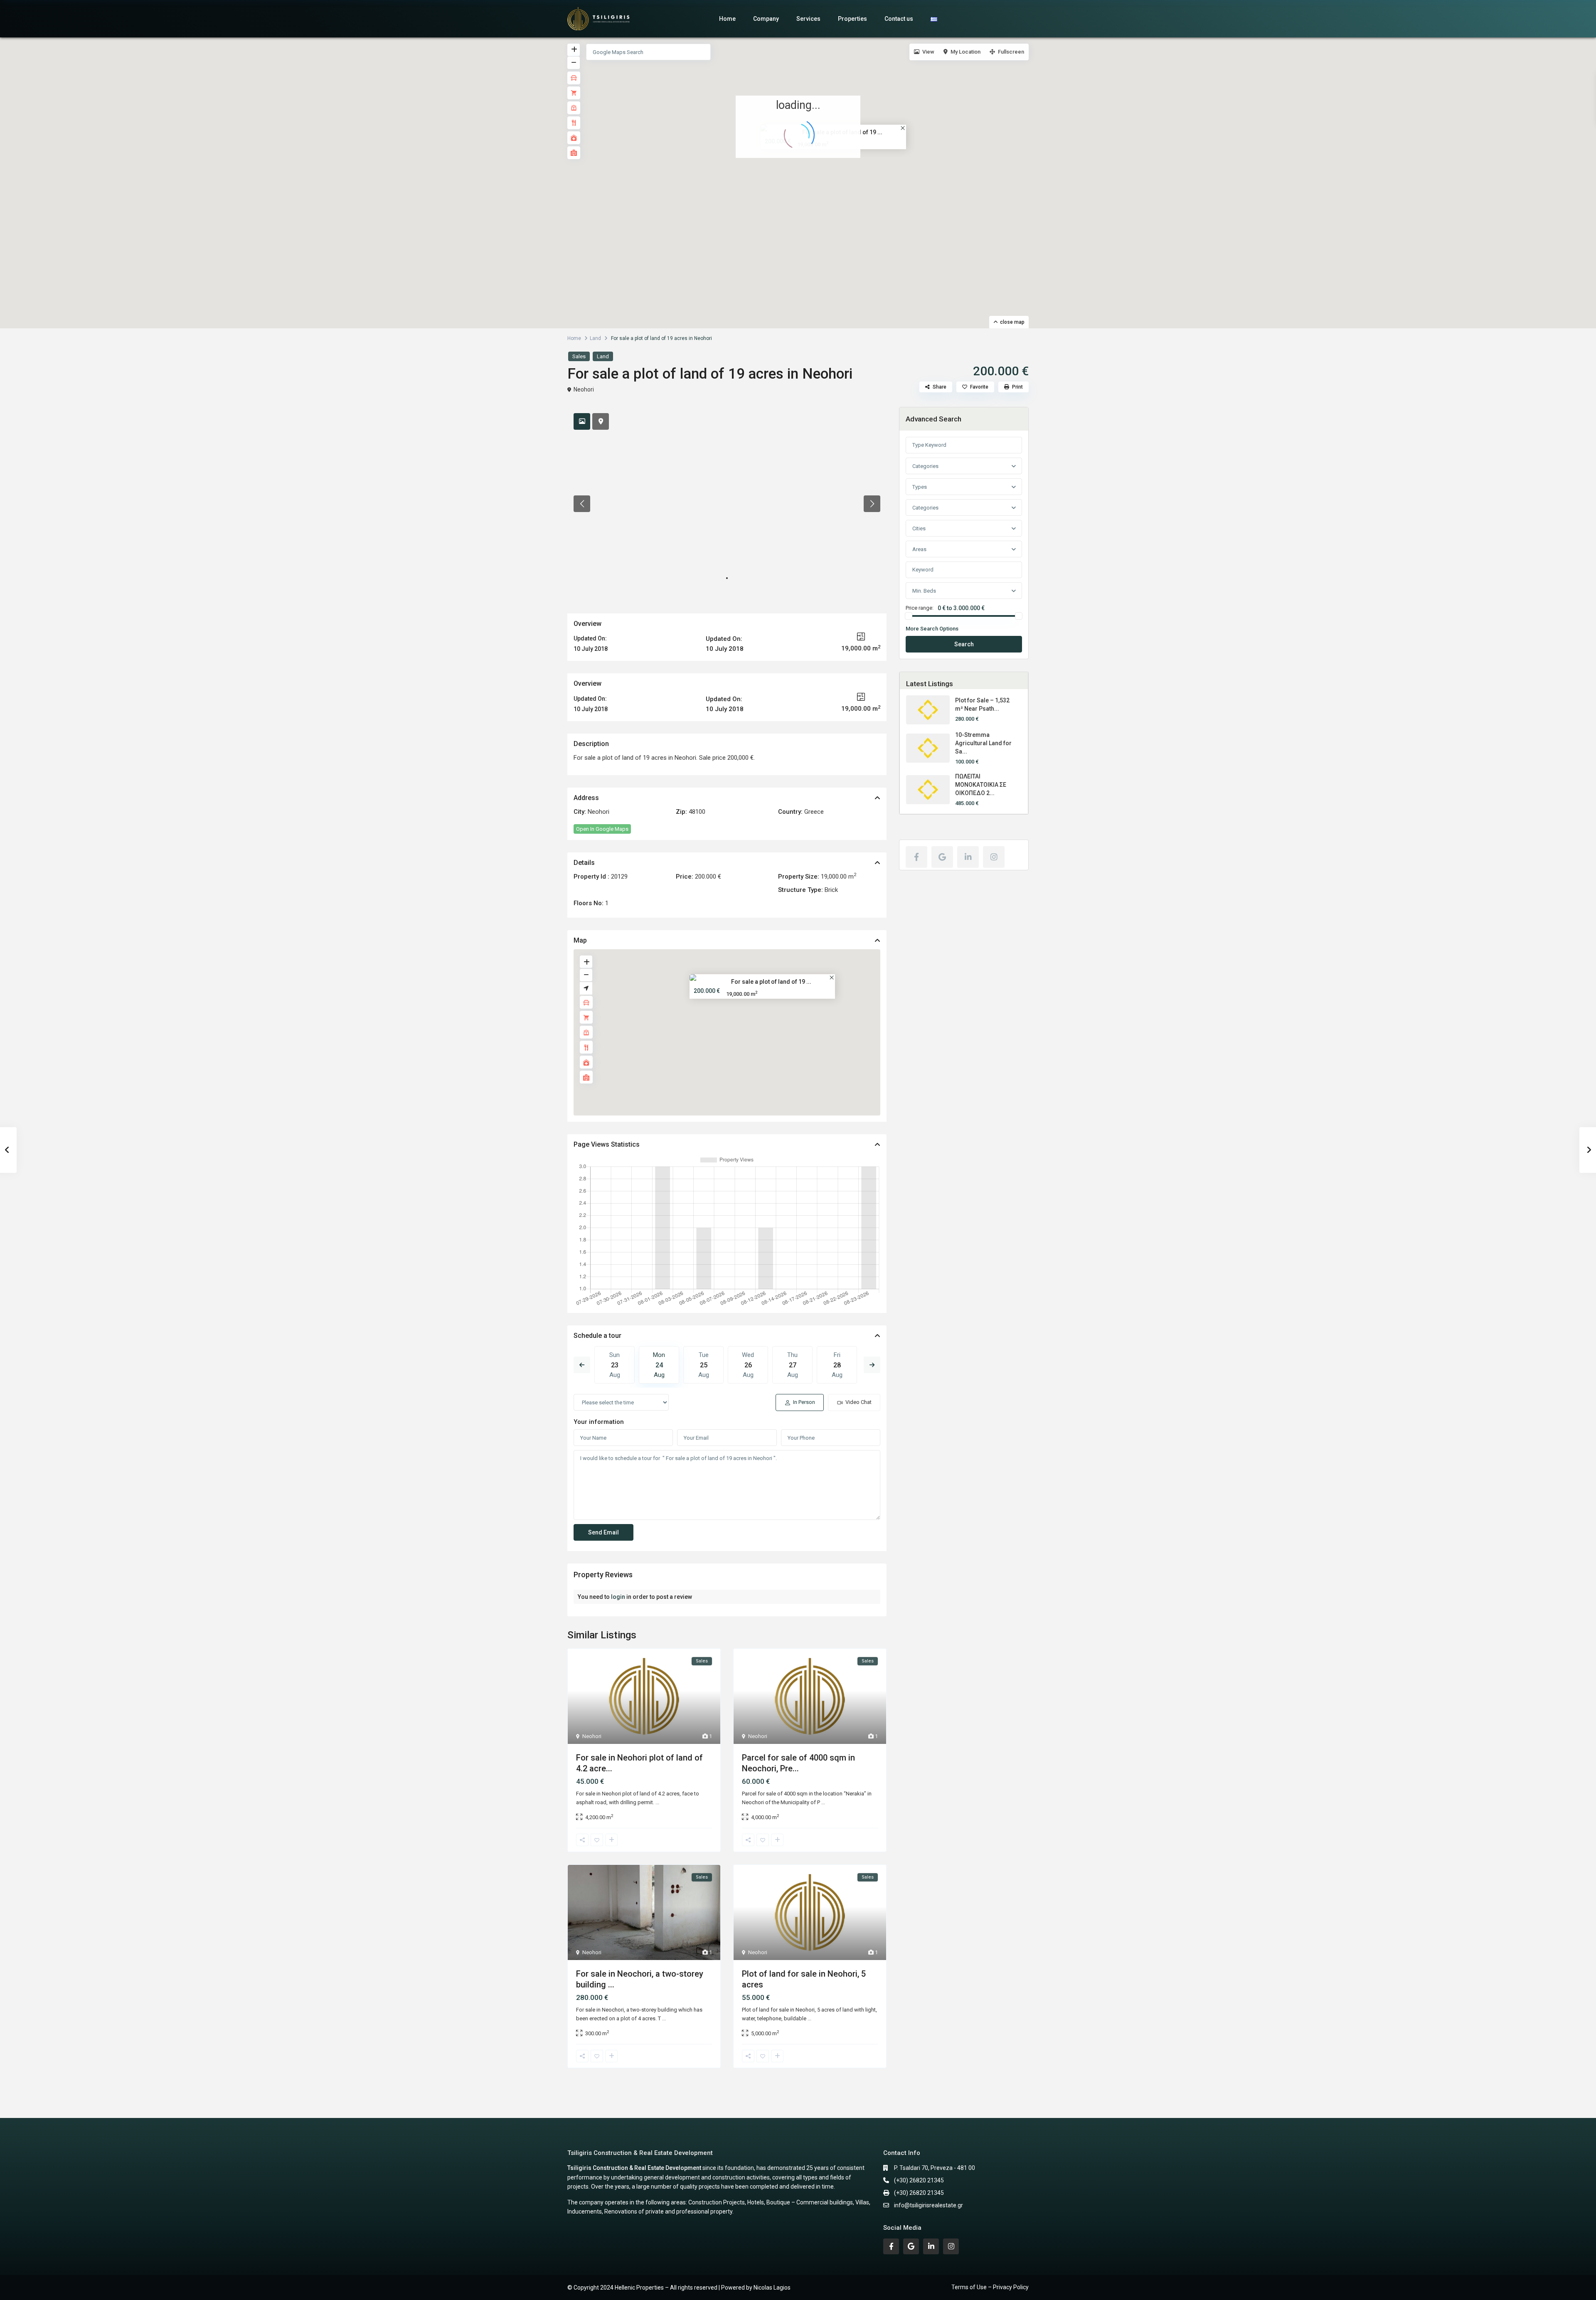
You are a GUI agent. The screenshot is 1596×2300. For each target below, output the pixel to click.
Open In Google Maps (602, 829)
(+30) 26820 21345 (919, 2180)
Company (766, 19)
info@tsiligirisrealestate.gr (929, 2205)
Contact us (899, 19)
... (657, 1802)
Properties (852, 19)
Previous (582, 1365)
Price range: (920, 608)
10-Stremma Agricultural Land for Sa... (983, 743)
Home (727, 19)
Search (964, 644)
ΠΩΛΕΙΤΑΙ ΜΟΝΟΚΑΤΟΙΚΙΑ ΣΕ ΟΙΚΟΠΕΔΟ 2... (981, 785)
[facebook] (916, 857)
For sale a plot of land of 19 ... (771, 982)
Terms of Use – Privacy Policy (990, 2287)
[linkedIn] (968, 857)
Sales (579, 356)
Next (872, 1365)
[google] (942, 857)
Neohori (584, 389)
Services (808, 19)
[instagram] (994, 857)
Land (595, 338)
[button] (800, 172)
